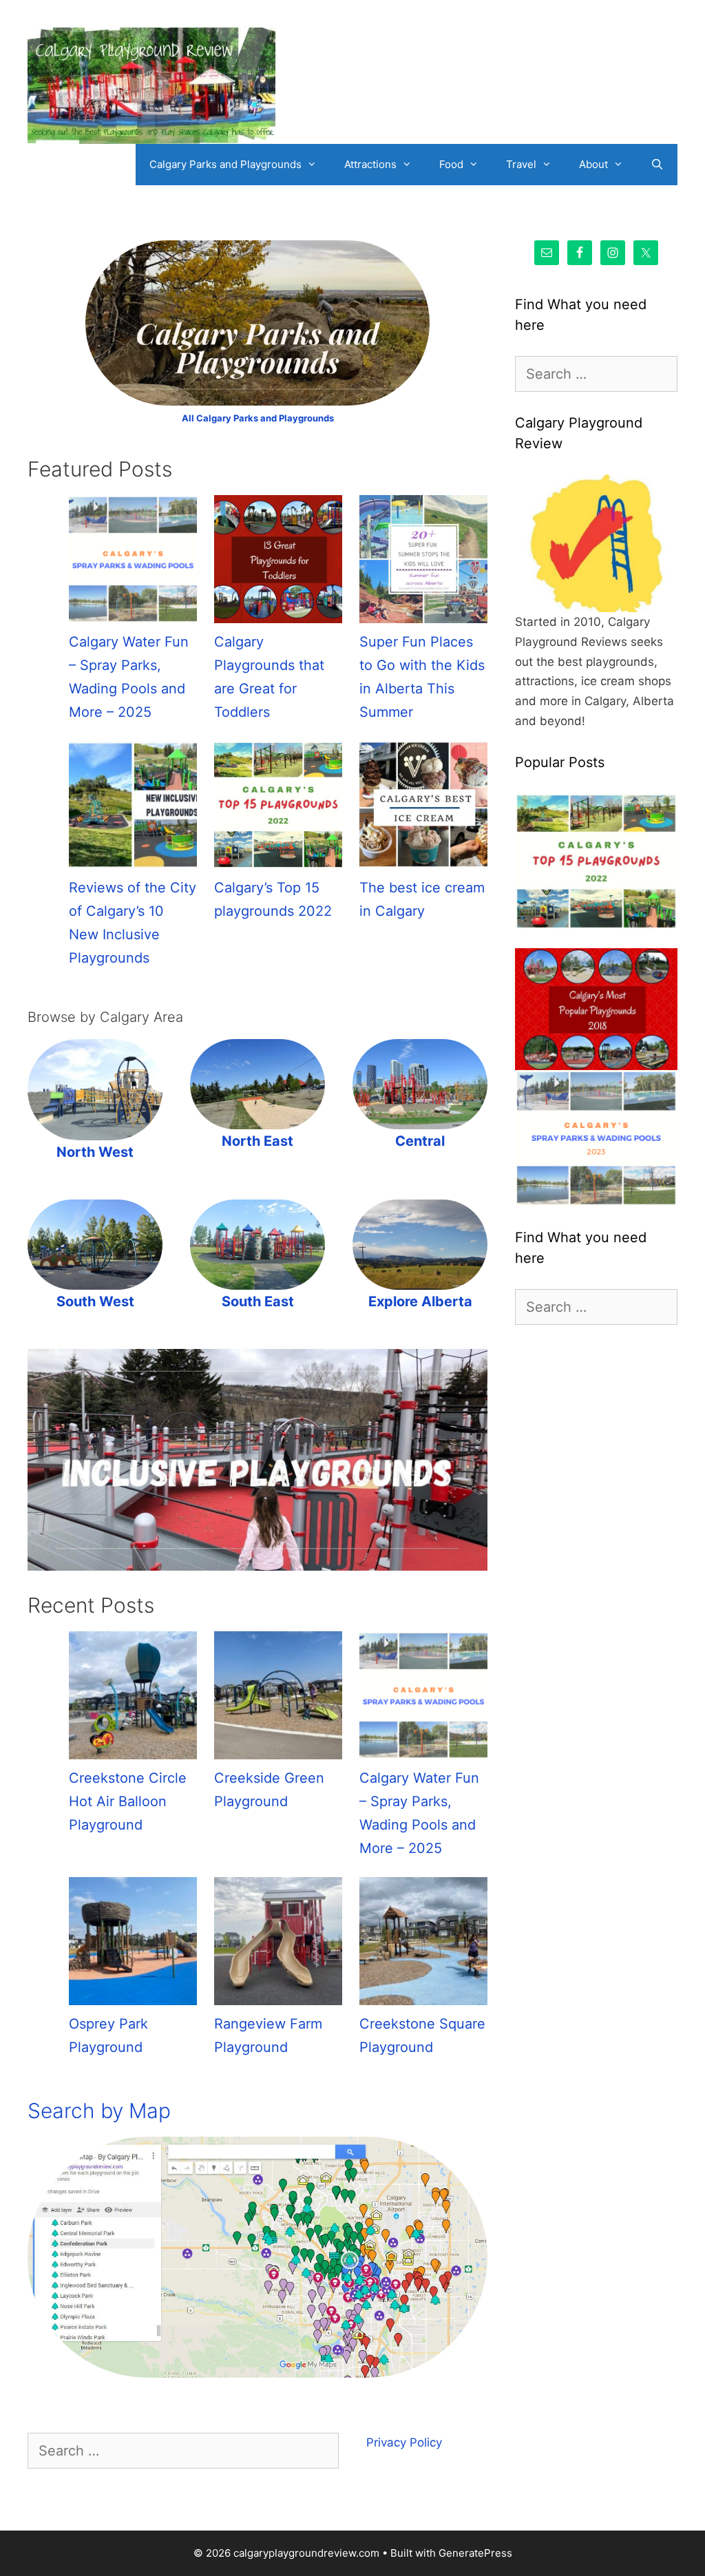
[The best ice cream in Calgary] (423, 808)
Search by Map (99, 2111)
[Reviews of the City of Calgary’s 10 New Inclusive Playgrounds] (133, 808)
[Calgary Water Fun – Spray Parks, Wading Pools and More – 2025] (133, 563)
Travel (521, 164)
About (593, 164)
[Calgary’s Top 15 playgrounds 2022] (278, 808)
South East (258, 1301)
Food (451, 164)
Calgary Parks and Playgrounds (225, 164)
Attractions (370, 164)
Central (420, 1141)
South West (95, 1301)
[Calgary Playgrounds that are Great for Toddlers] (278, 563)
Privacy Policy (404, 2442)
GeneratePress (475, 2553)
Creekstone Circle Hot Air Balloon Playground (128, 1801)
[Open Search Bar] (657, 165)
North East (257, 1141)
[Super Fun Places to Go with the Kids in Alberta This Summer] (423, 563)
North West (95, 1152)
